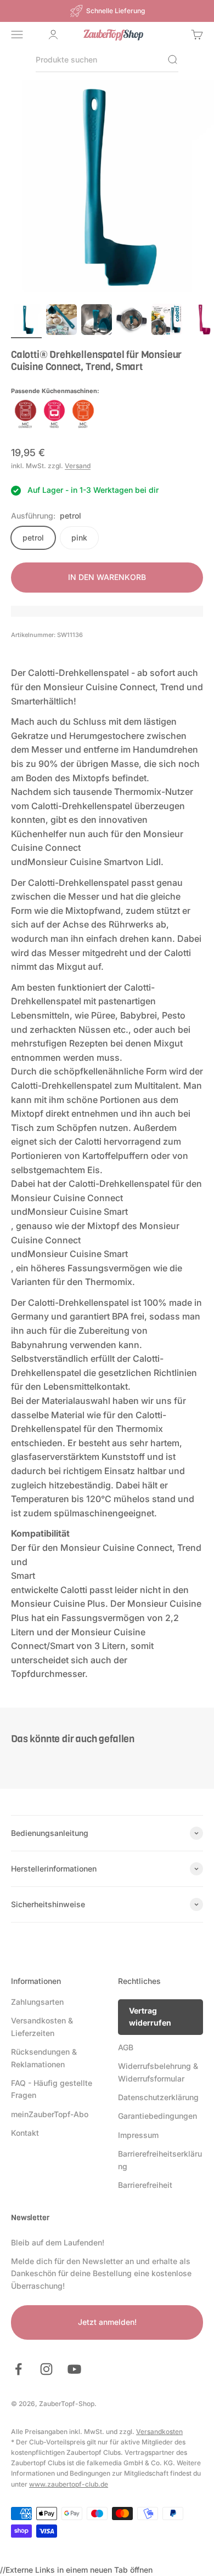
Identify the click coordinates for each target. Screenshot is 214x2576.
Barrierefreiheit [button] (145, 2185)
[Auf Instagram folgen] (46, 2369)
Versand (78, 466)
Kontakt (25, 2133)
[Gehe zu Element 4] (132, 321)
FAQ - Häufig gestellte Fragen (52, 2089)
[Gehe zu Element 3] (97, 321)
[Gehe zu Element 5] (167, 321)
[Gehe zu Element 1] (26, 321)
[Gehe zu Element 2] (61, 321)
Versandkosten (159, 2432)
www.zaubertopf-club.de (69, 2484)
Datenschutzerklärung (158, 2097)
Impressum (138, 2135)
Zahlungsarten (37, 2002)
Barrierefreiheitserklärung (160, 2160)
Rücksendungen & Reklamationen (44, 2058)
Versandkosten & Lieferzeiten (42, 2026)
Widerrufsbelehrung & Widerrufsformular (158, 2072)
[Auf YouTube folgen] (74, 2369)
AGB (126, 2047)
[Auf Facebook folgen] (18, 2369)
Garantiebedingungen (157, 2116)
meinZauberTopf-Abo (50, 2114)
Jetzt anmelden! (107, 2322)
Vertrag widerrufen (150, 2017)
